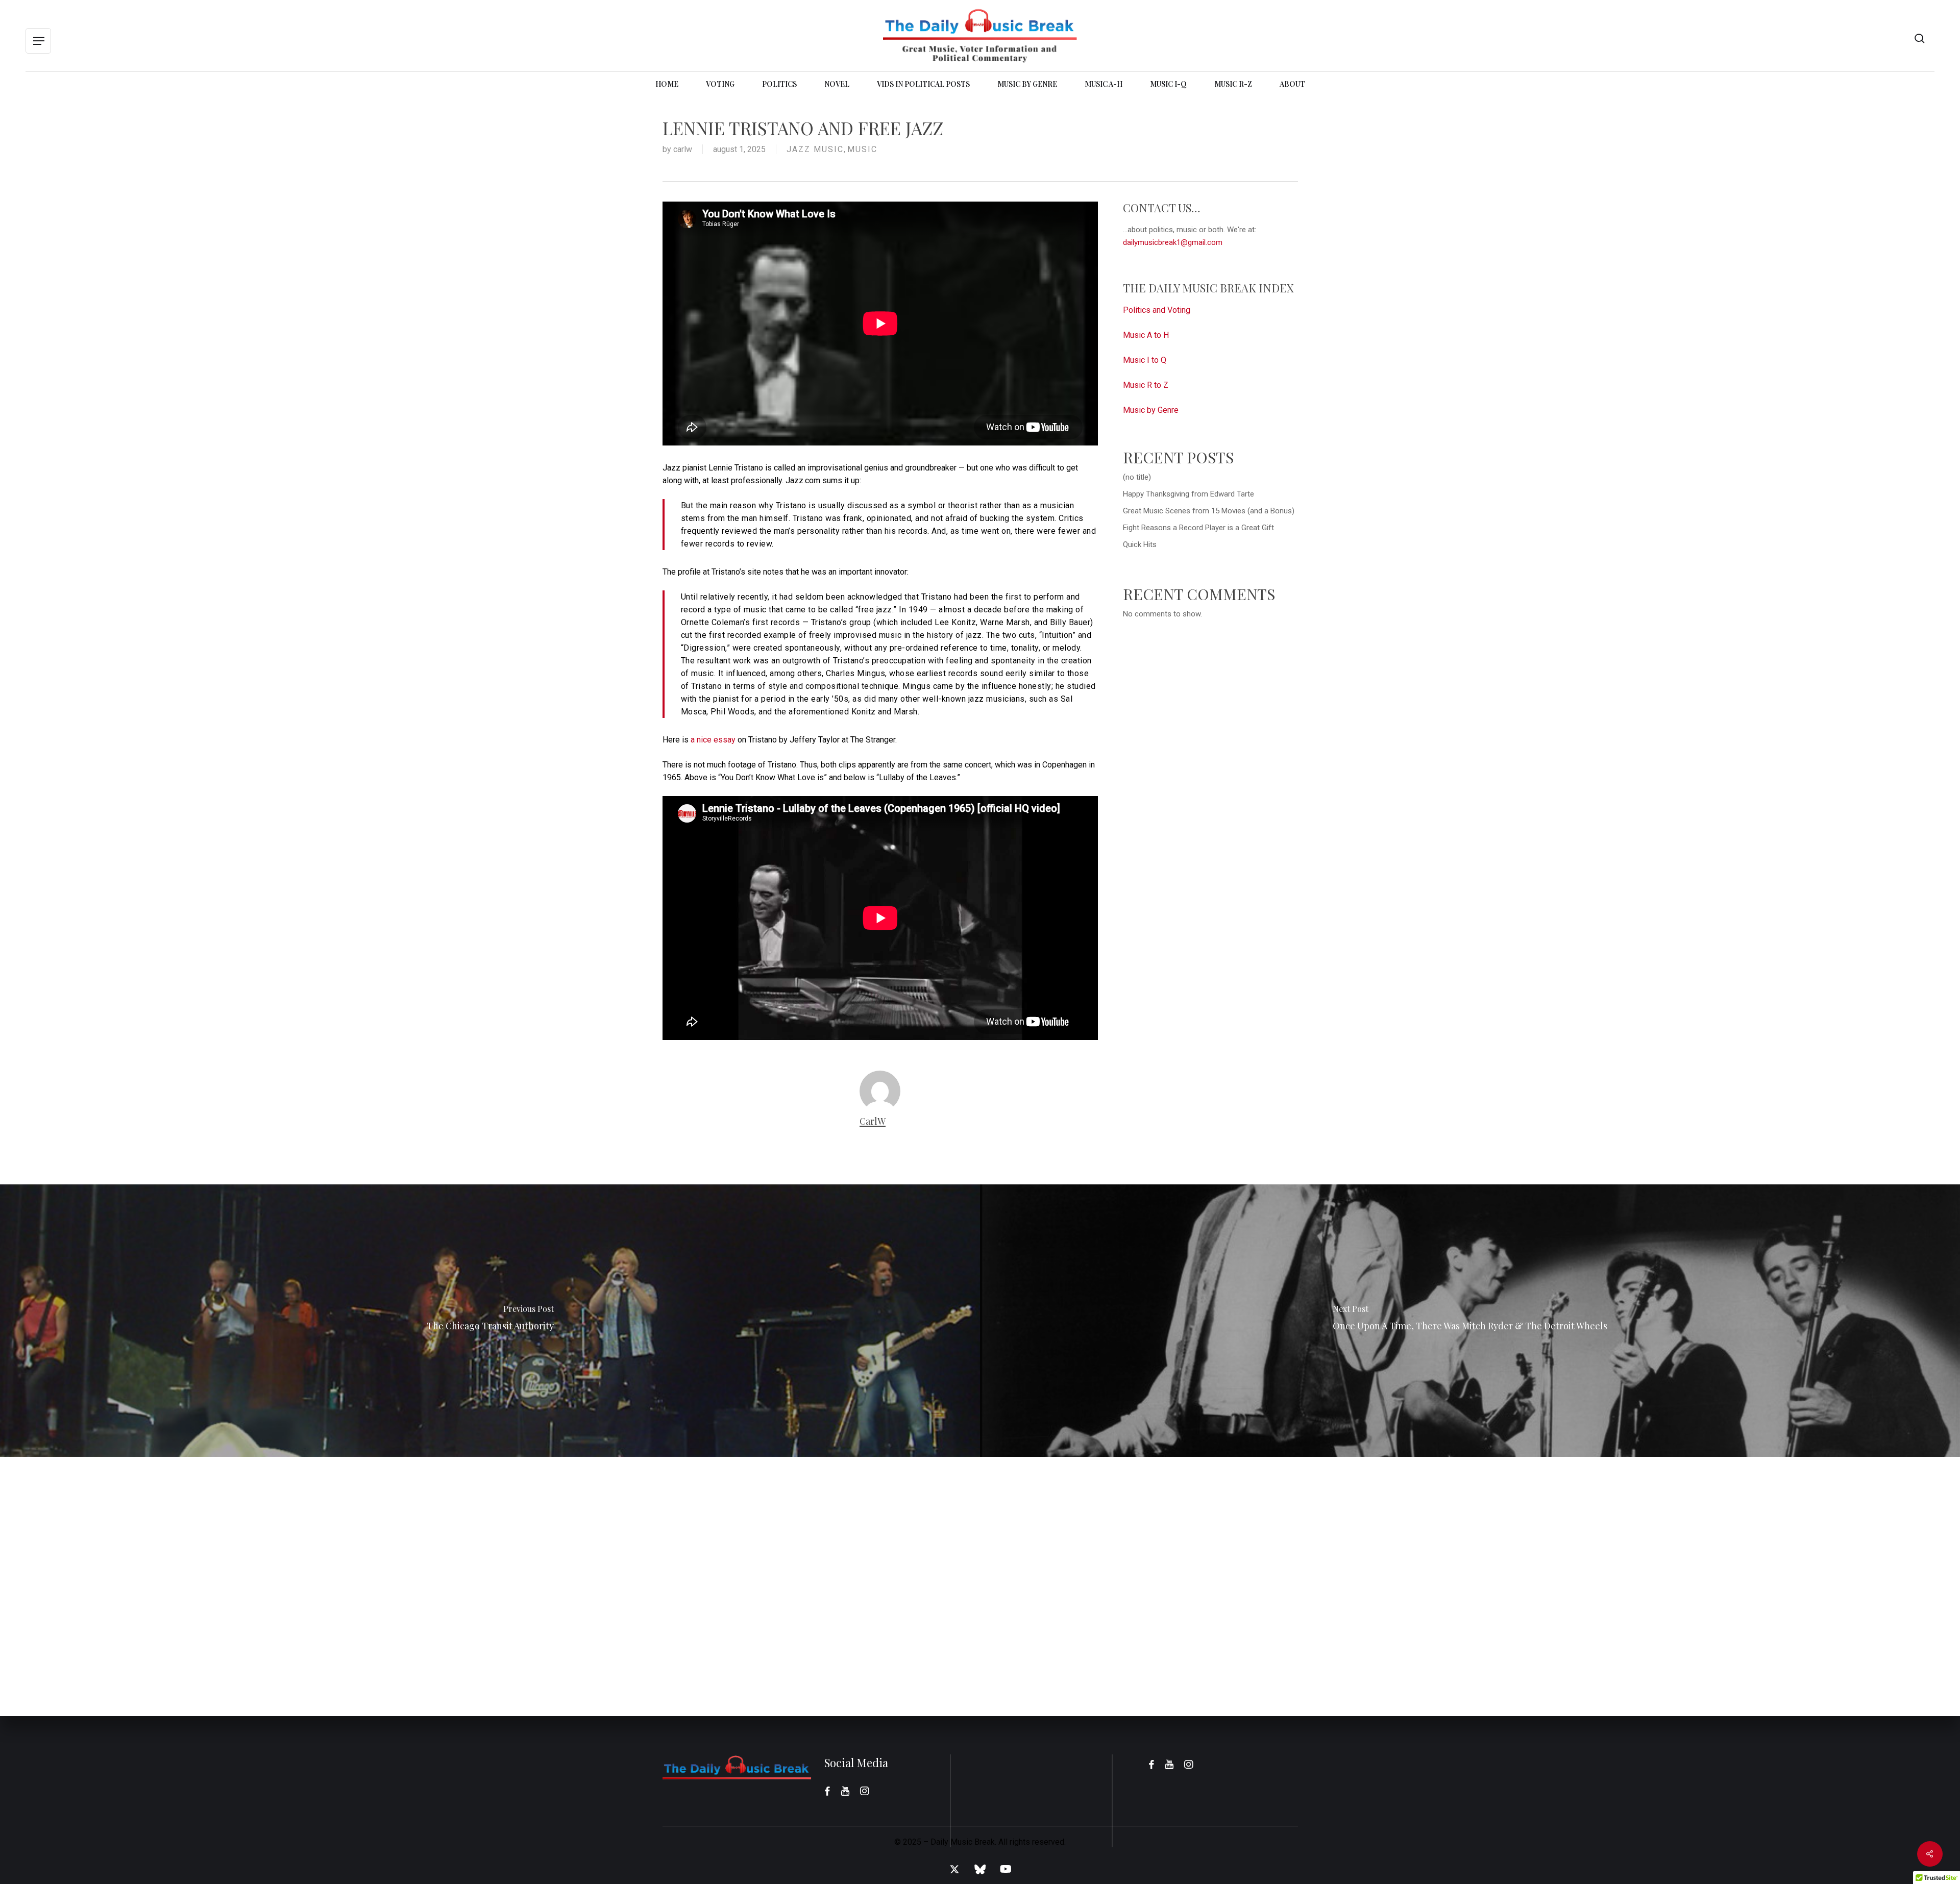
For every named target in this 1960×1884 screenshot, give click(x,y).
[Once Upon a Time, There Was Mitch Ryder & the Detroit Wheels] (1470, 1321)
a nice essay (713, 740)
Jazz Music (815, 149)
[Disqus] (980, 1584)
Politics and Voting (1157, 310)
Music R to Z (1146, 385)
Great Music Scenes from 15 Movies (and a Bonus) (1209, 511)
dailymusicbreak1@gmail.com (1173, 242)
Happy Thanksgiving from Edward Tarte (1189, 494)
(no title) (1137, 477)
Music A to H (1146, 335)
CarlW (683, 149)
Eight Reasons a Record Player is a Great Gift (1198, 528)
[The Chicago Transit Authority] (490, 1321)
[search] (1920, 39)
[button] (38, 41)
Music (862, 149)
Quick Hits (1140, 544)
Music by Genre (1151, 410)
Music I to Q (1145, 360)
